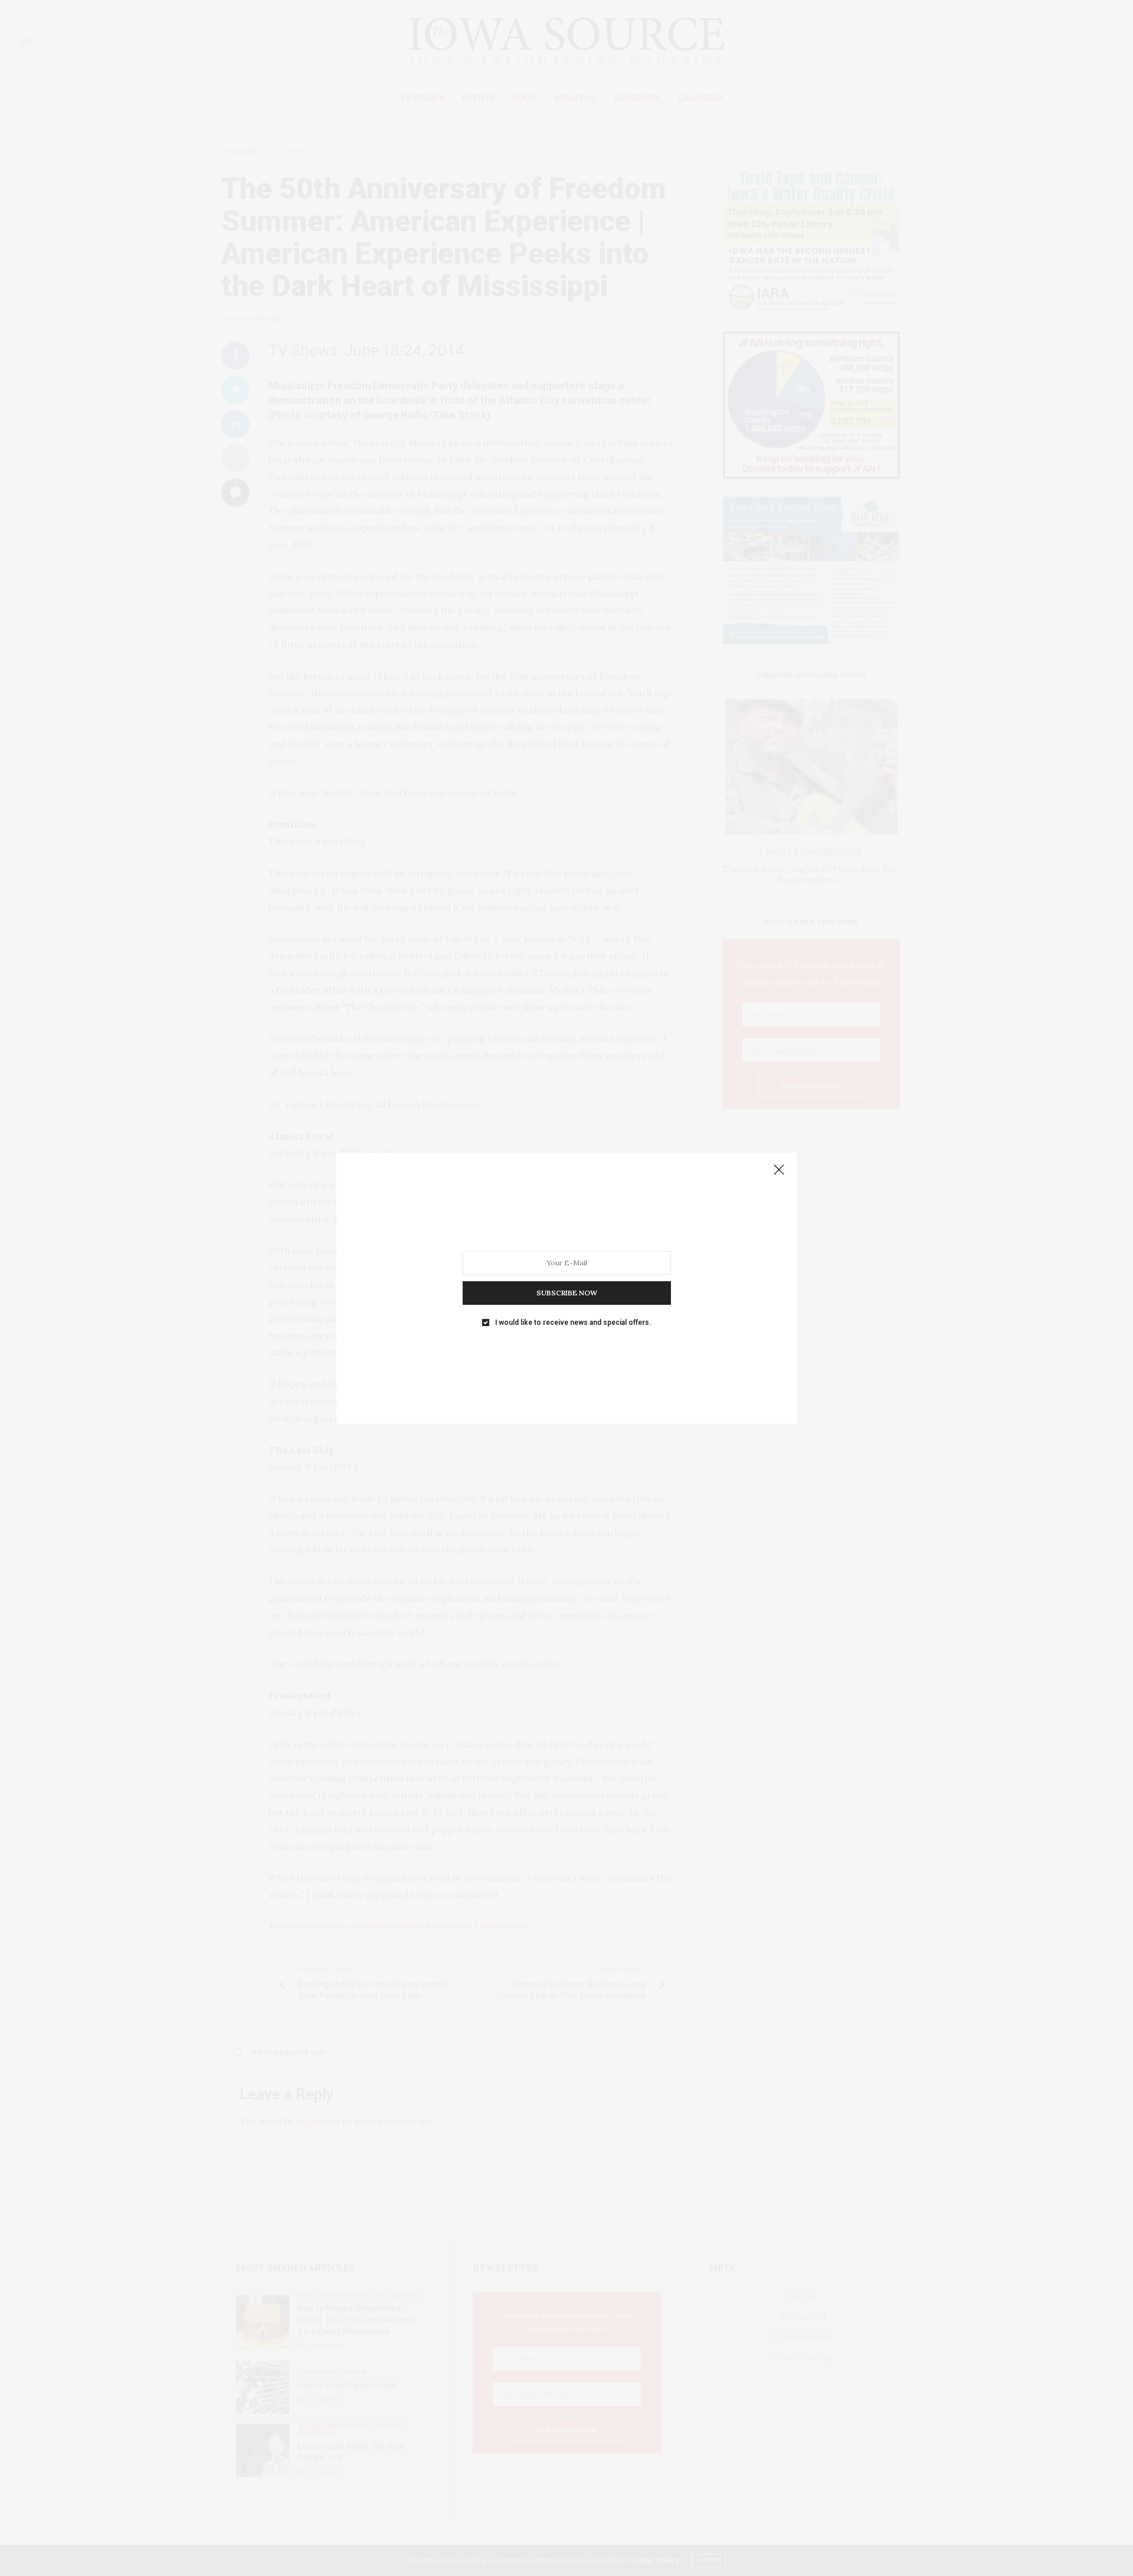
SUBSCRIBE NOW (567, 1292)
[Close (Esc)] (779, 1170)
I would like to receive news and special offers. (573, 1322)
